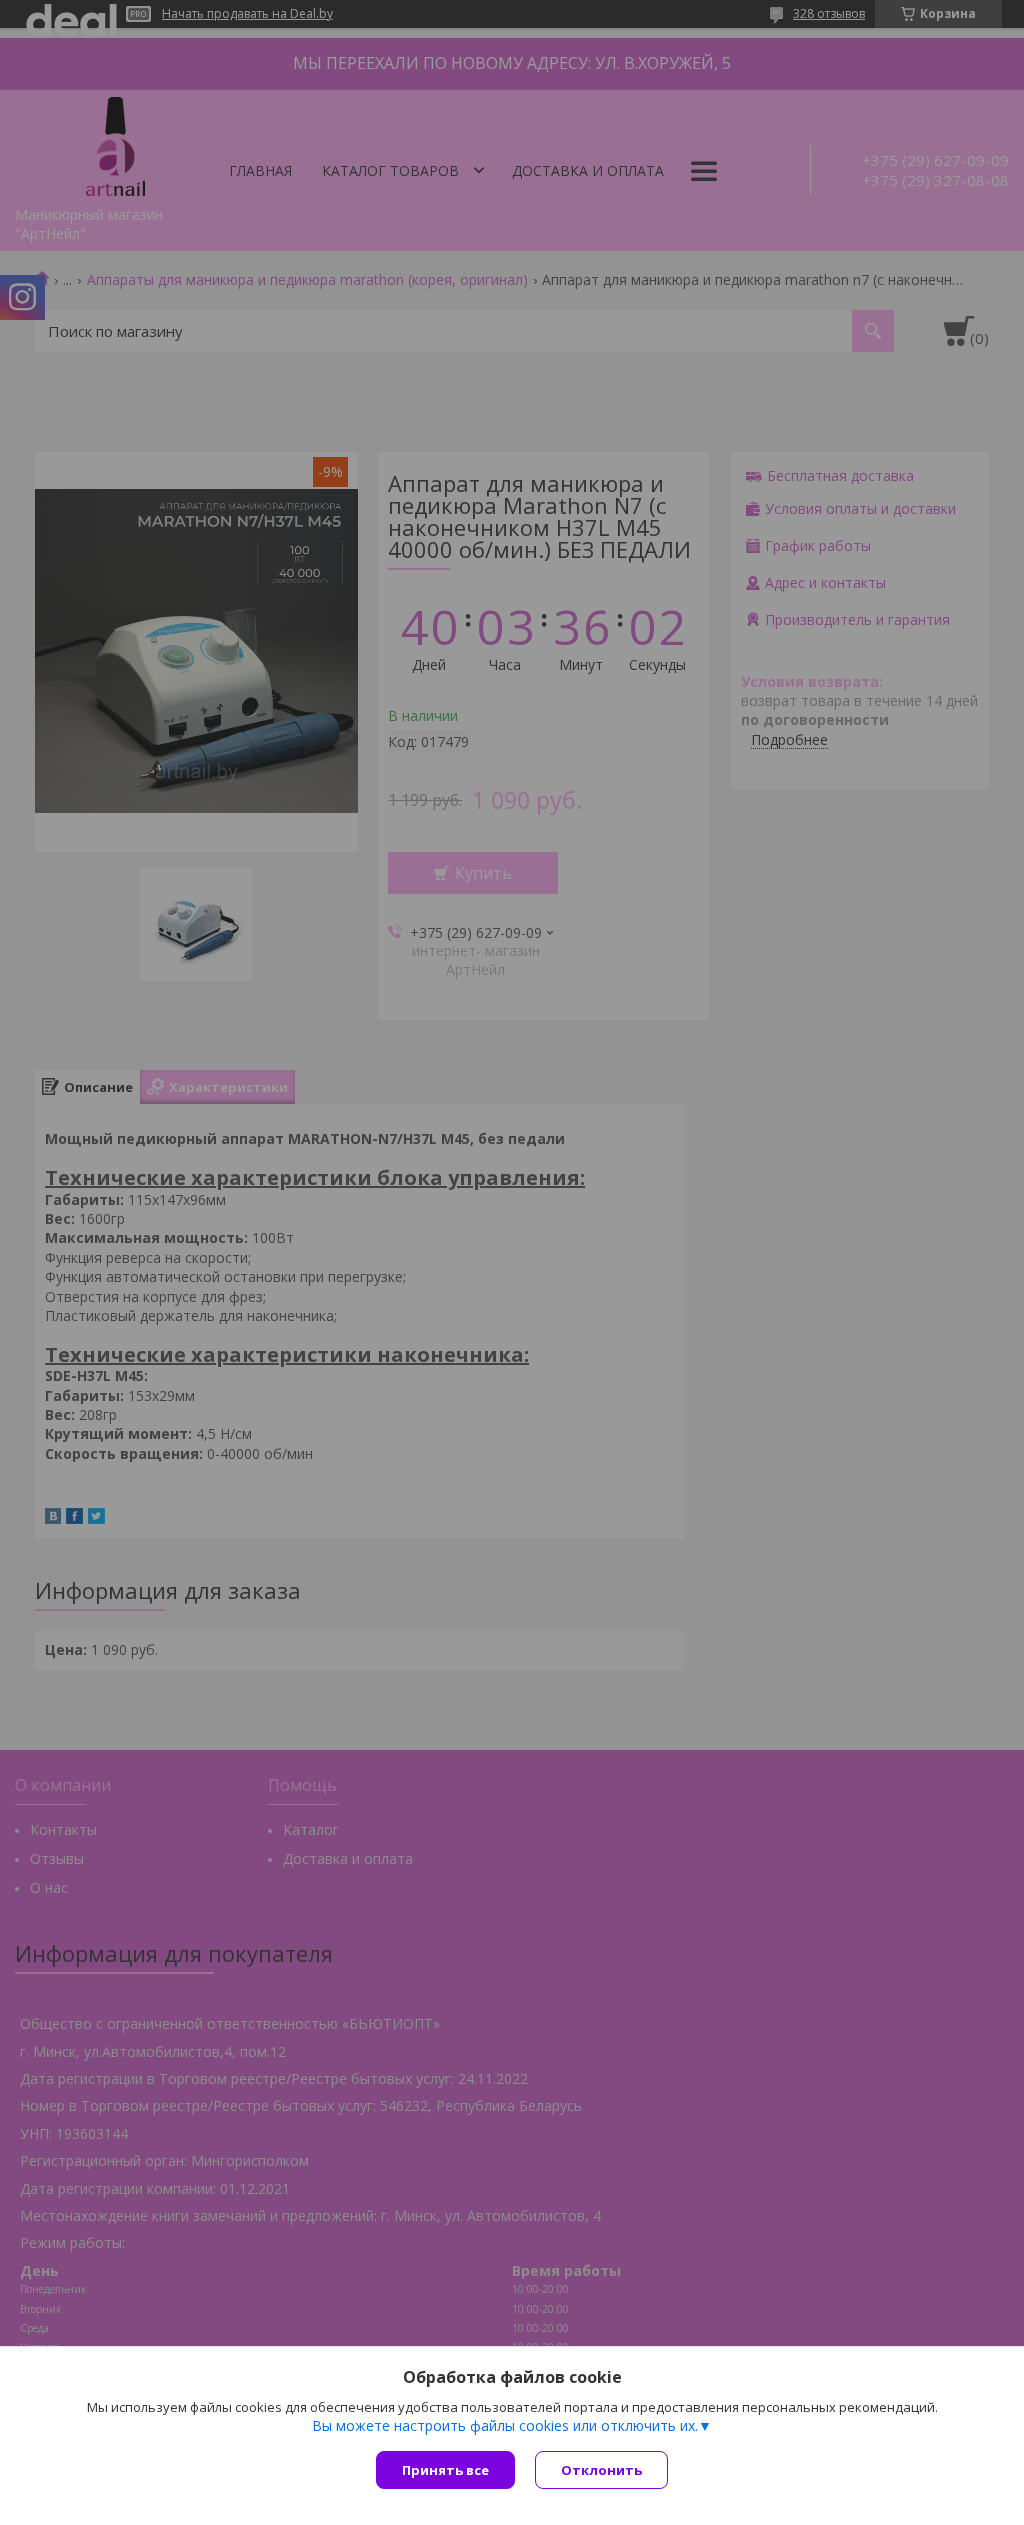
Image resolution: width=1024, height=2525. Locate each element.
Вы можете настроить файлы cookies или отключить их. (505, 2426)
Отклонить (601, 2470)
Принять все (445, 2470)
